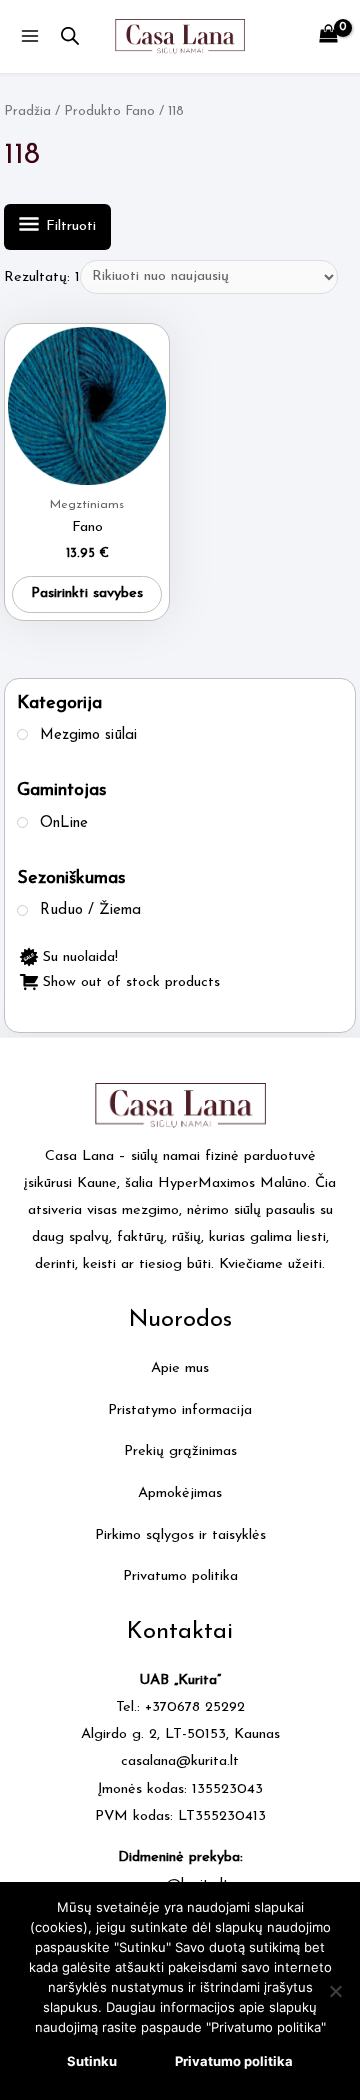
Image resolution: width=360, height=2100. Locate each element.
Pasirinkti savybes (87, 593)
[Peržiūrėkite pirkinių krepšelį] (328, 36)
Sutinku (92, 2061)
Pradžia (27, 111)
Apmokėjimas (180, 1493)
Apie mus (180, 1368)
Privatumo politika (180, 1576)
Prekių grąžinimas (180, 1451)
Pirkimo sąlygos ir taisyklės (180, 1535)
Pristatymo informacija (180, 1410)
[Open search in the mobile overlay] (70, 37)
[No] (335, 1991)
